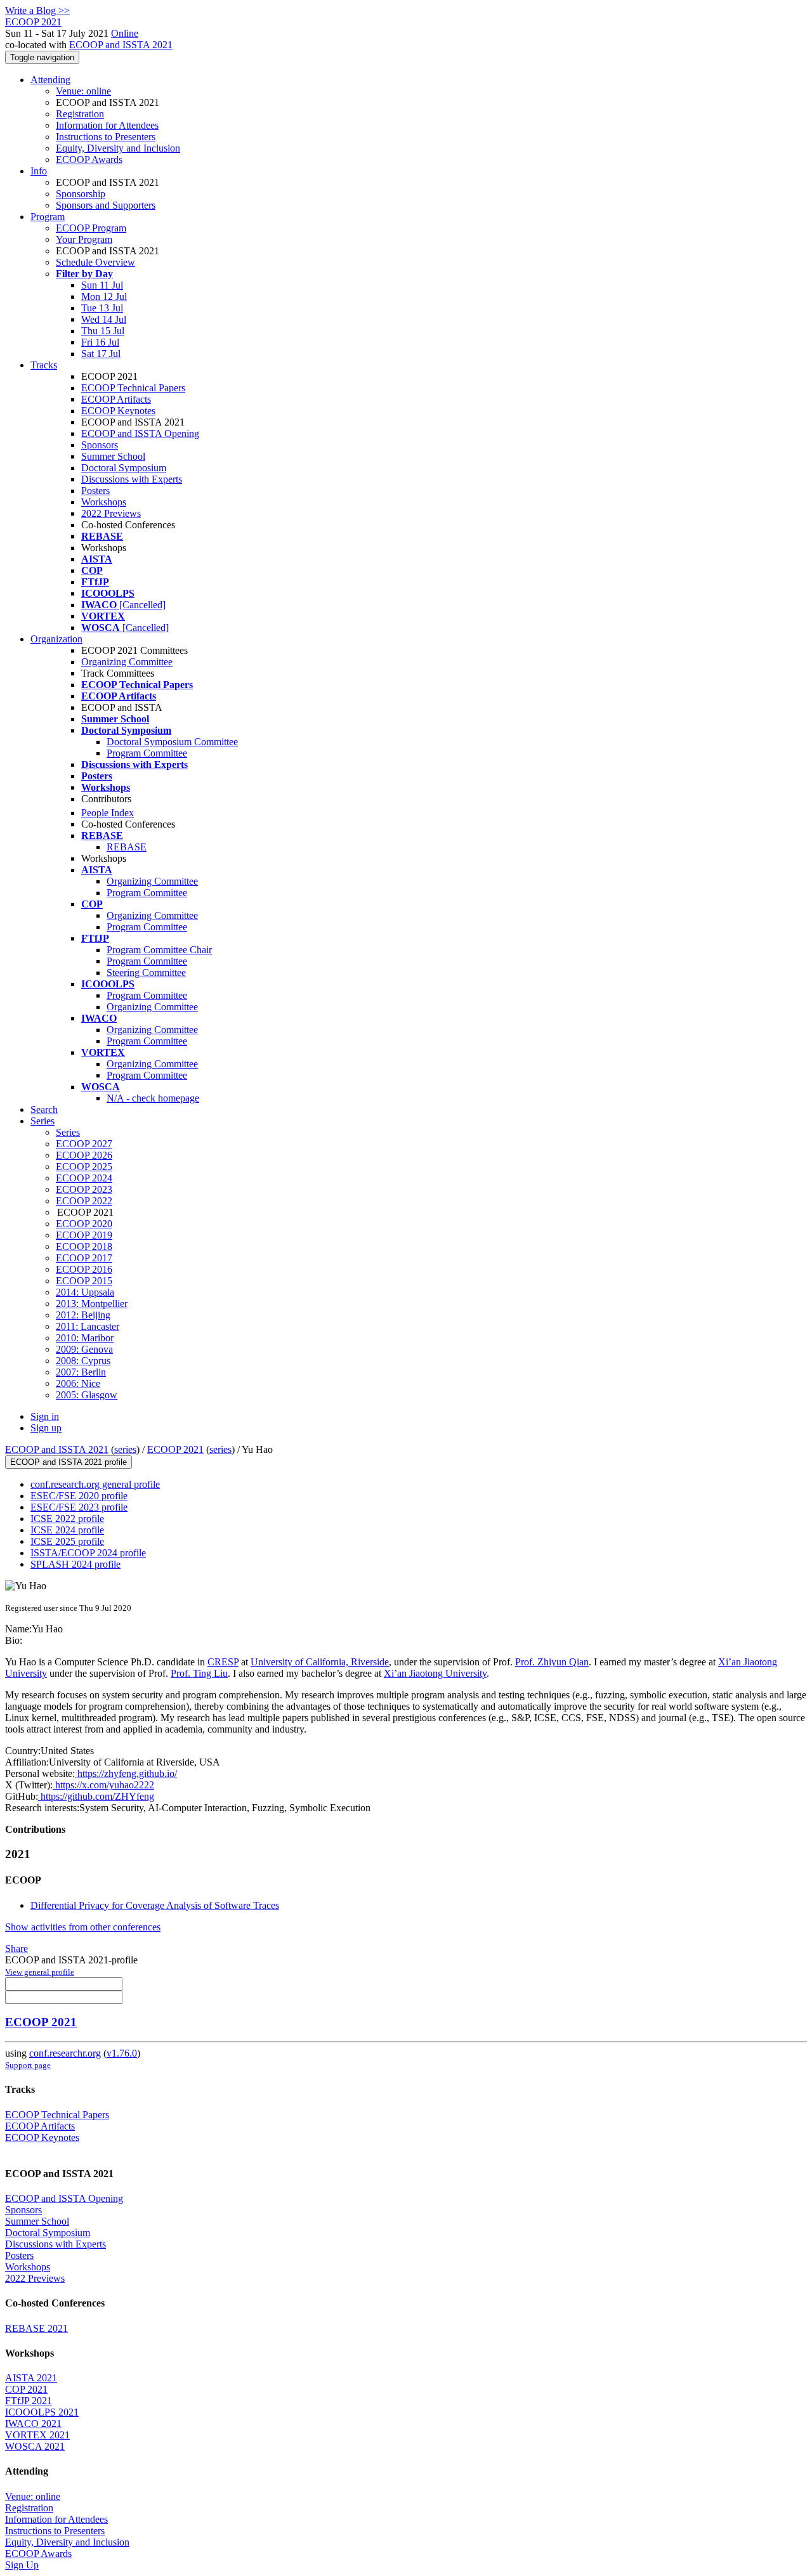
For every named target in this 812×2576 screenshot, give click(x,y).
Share (16, 1948)
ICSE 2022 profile (67, 1519)
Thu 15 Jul (103, 331)
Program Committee (147, 753)
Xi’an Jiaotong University (435, 1673)
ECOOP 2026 (84, 1155)
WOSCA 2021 (35, 2446)
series (125, 1449)
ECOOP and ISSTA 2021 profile (69, 1462)
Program (48, 217)
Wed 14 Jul (104, 319)
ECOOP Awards (89, 159)
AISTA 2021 (31, 2378)
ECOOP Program (91, 228)
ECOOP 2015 (84, 1281)
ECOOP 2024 (84, 1178)
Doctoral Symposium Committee (172, 742)
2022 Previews (111, 513)
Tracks (44, 365)
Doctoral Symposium (124, 468)
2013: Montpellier (92, 1304)
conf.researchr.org (65, 2053)
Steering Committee (146, 973)
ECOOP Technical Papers (133, 388)
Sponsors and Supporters (106, 205)
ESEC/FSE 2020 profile (79, 1496)
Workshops (104, 502)
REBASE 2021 (36, 2328)
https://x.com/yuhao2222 (103, 1785)
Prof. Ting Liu (199, 1673)
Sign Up (22, 2565)
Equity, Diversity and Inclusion (118, 148)
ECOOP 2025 (84, 1167)
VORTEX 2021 (37, 2435)
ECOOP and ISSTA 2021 (121, 45)
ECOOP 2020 (84, 1224)
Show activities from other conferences (83, 1927)
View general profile (40, 1972)
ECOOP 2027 (84, 1144)
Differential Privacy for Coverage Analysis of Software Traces (155, 1905)
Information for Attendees (107, 125)
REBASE (127, 847)
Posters (95, 491)
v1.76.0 (122, 2053)
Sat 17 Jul (101, 354)
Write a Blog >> (37, 10)
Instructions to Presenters (106, 137)
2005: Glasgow (87, 1395)
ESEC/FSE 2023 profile (79, 1507)
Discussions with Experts (132, 479)
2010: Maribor (85, 1338)
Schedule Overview (95, 262)
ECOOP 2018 (84, 1246)
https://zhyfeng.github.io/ (126, 1773)
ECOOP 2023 (84, 1189)
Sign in (45, 1416)
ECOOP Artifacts (116, 399)
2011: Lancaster (88, 1326)
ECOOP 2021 (175, 1449)
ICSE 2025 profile (67, 1541)
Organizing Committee (127, 662)
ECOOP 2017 (84, 1258)
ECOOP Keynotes (118, 411)
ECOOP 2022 (84, 1201)
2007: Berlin (81, 1372)
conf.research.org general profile (95, 1484)
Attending (50, 80)
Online (125, 33)
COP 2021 (26, 2389)
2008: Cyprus (83, 1361)
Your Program (84, 239)
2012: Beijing (83, 1315)
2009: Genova (84, 1349)
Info (39, 171)
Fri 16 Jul (100, 342)
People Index (108, 813)
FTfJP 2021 (29, 2401)
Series (68, 1132)
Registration (80, 114)
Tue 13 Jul (102, 308)
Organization (56, 639)
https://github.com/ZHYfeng (96, 1796)
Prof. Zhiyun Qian (552, 1662)
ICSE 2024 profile (67, 1530)
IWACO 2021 (33, 2423)
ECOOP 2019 (84, 1235)
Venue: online (83, 91)
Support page (28, 2065)
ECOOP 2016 (84, 1269)
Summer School (113, 456)
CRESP (223, 1662)
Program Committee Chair (159, 950)
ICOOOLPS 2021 (42, 2412)
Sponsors (100, 445)
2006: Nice (78, 1383)
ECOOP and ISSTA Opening (140, 433)
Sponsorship (81, 194)
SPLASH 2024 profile (75, 1564)
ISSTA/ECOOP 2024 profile (88, 1553)
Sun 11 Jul (102, 285)
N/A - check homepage (153, 1098)
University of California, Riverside (320, 1662)
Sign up (46, 1428)
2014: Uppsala (85, 1292)
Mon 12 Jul (104, 296)
